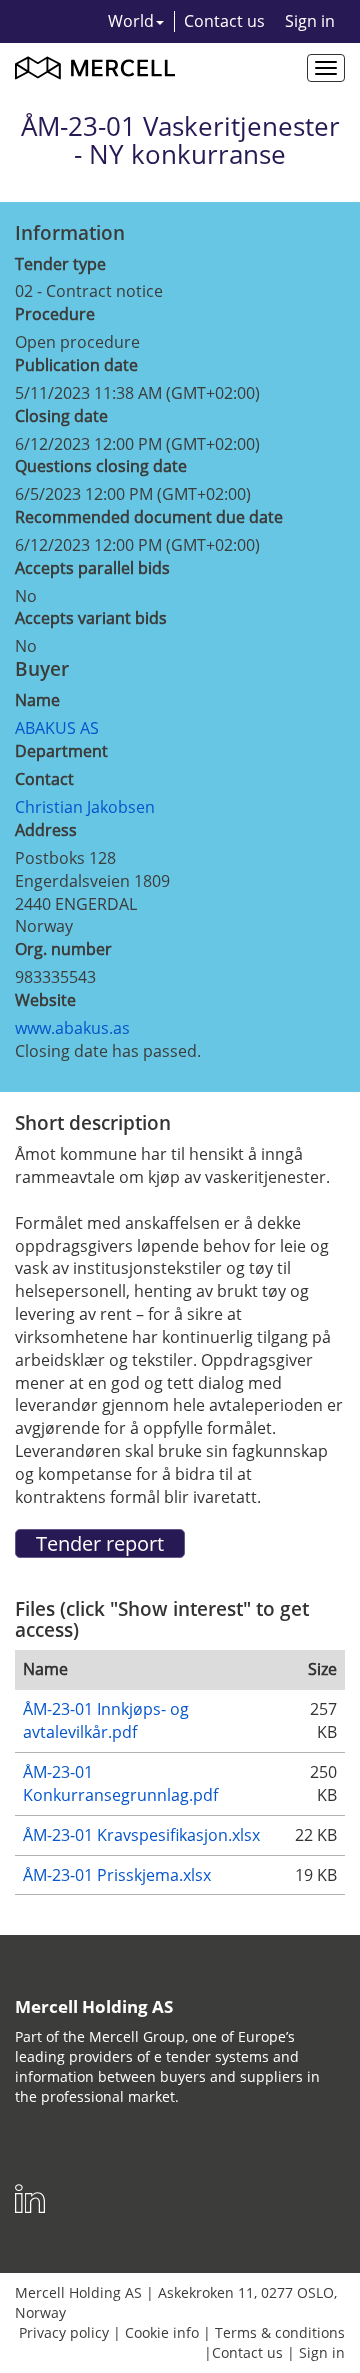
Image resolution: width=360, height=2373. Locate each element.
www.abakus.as (72, 1028)
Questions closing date (101, 466)
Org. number (63, 949)
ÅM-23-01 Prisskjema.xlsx (117, 1875)
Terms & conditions (280, 2332)
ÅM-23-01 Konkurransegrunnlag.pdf (120, 1783)
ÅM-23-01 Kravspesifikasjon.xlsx (141, 1835)
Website (45, 1000)
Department (61, 751)
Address (46, 830)
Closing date (61, 416)
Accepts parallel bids (92, 568)
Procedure (55, 314)
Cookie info (162, 2332)
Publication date (76, 365)
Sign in (310, 21)
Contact (44, 779)
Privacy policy (64, 2332)
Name (37, 700)
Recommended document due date (149, 517)
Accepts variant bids (91, 618)
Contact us (224, 21)
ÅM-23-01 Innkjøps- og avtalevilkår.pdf (106, 1720)
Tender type (60, 264)
